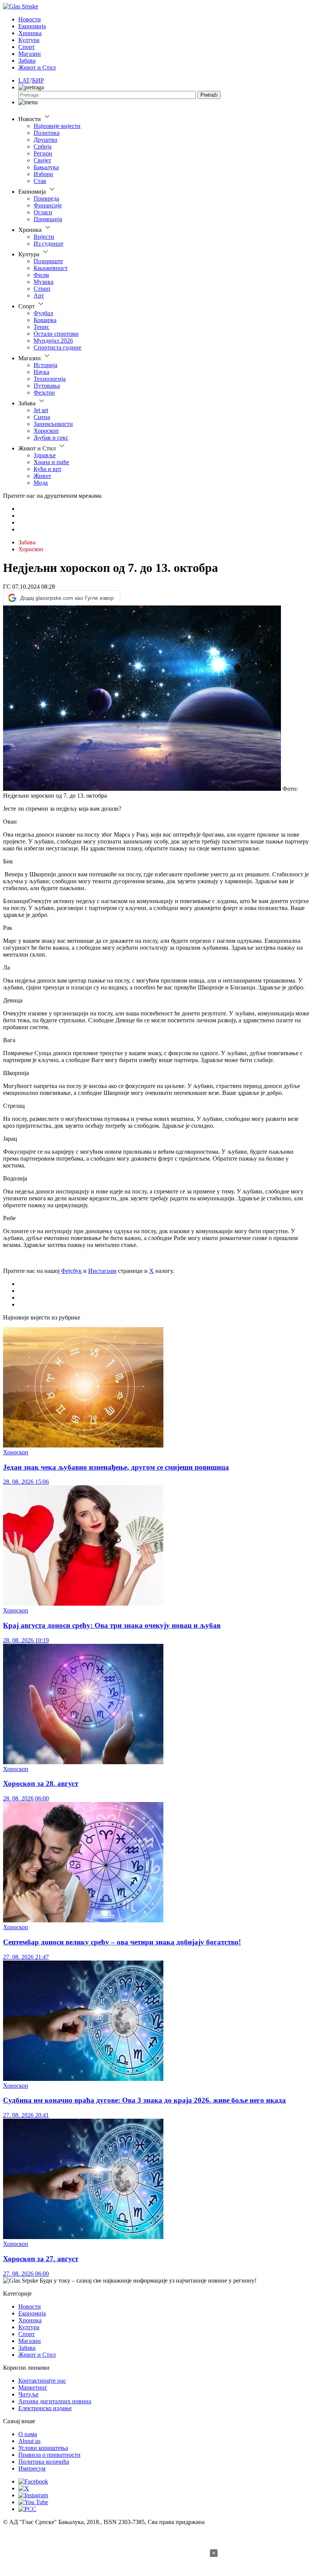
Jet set (41, 410)
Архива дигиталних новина (55, 2401)
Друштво (45, 140)
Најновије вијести (57, 126)
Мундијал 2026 (53, 341)
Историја (45, 365)
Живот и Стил (37, 67)
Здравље (45, 455)
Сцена (42, 417)
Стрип (42, 289)
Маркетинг (33, 2387)
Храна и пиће (51, 462)
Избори (43, 174)
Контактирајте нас (42, 2381)
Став (40, 181)
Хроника (30, 33)
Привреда (46, 198)
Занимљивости (53, 424)
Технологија (50, 379)
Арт (39, 295)
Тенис (41, 327)
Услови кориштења (43, 2448)
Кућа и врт (48, 469)
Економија (32, 26)
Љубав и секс (51, 438)
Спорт (27, 47)
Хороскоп (46, 431)
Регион (43, 153)
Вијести (44, 237)
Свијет (42, 160)
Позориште (48, 261)
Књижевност (51, 268)
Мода (41, 483)
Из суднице (48, 244)
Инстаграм (102, 1271)
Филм (41, 275)
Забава (27, 61)
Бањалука (46, 167)
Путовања (47, 386)
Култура (29, 40)
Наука (41, 372)
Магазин (30, 54)
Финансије (48, 205)
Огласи (43, 212)
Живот (42, 476)
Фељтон (44, 393)
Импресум (32, 2468)
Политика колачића (44, 2462)
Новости (30, 19)
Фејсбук (71, 1271)
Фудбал (43, 313)
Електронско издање (45, 2408)
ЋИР (38, 80)
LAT (24, 80)
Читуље (28, 2394)
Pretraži (209, 95)
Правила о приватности (49, 2455)
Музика (44, 282)
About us (29, 2441)
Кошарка (45, 320)
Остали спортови (56, 334)
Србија (43, 147)
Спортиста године (57, 347)
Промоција (48, 219)
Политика (47, 133)
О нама (28, 2434)
